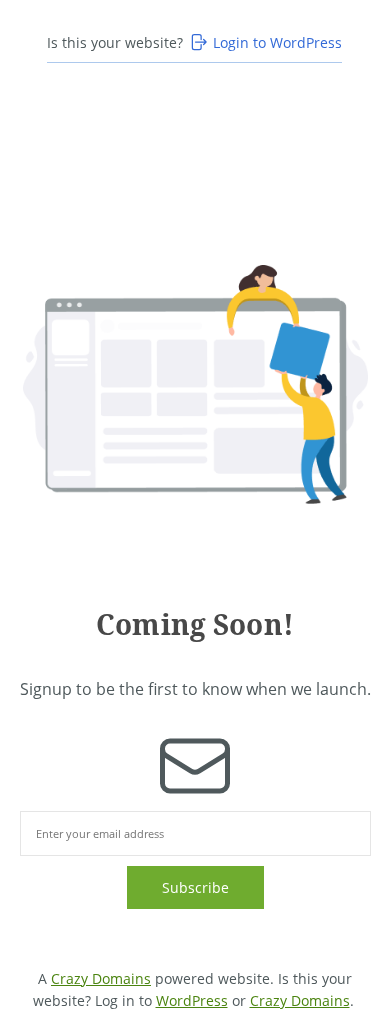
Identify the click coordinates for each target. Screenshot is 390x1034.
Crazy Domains (101, 978)
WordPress (192, 1000)
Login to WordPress (277, 42)
